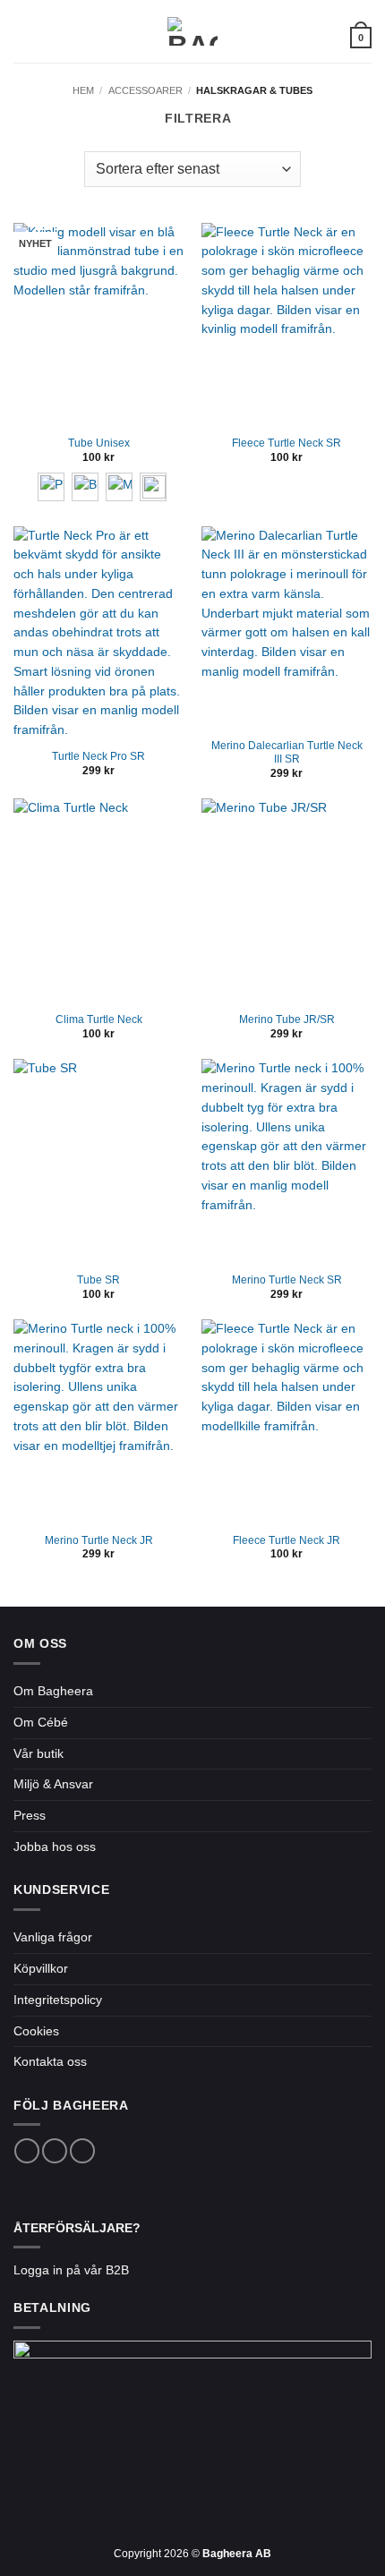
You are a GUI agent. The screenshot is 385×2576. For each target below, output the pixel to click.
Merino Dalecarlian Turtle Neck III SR (287, 752)
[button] (23, 32)
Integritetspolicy (58, 2000)
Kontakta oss (50, 2062)
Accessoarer (145, 90)
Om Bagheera (53, 1691)
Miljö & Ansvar (53, 1784)
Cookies (36, 2031)
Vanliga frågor (53, 1937)
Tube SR (98, 1280)
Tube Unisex (99, 443)
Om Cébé (41, 1723)
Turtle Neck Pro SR (98, 756)
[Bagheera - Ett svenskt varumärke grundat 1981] (192, 31)
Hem (83, 90)
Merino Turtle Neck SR (287, 1280)
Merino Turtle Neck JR (99, 1540)
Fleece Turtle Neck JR (287, 1540)
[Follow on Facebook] (27, 2151)
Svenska (317, 36)
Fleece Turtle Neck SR (287, 443)
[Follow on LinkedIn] (82, 2151)
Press (30, 1816)
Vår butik (38, 1754)
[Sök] (51, 31)
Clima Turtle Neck (99, 1019)
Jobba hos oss (55, 1847)
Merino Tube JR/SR (287, 1019)
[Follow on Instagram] (55, 2151)
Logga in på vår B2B (71, 2270)
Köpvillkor (41, 1969)
